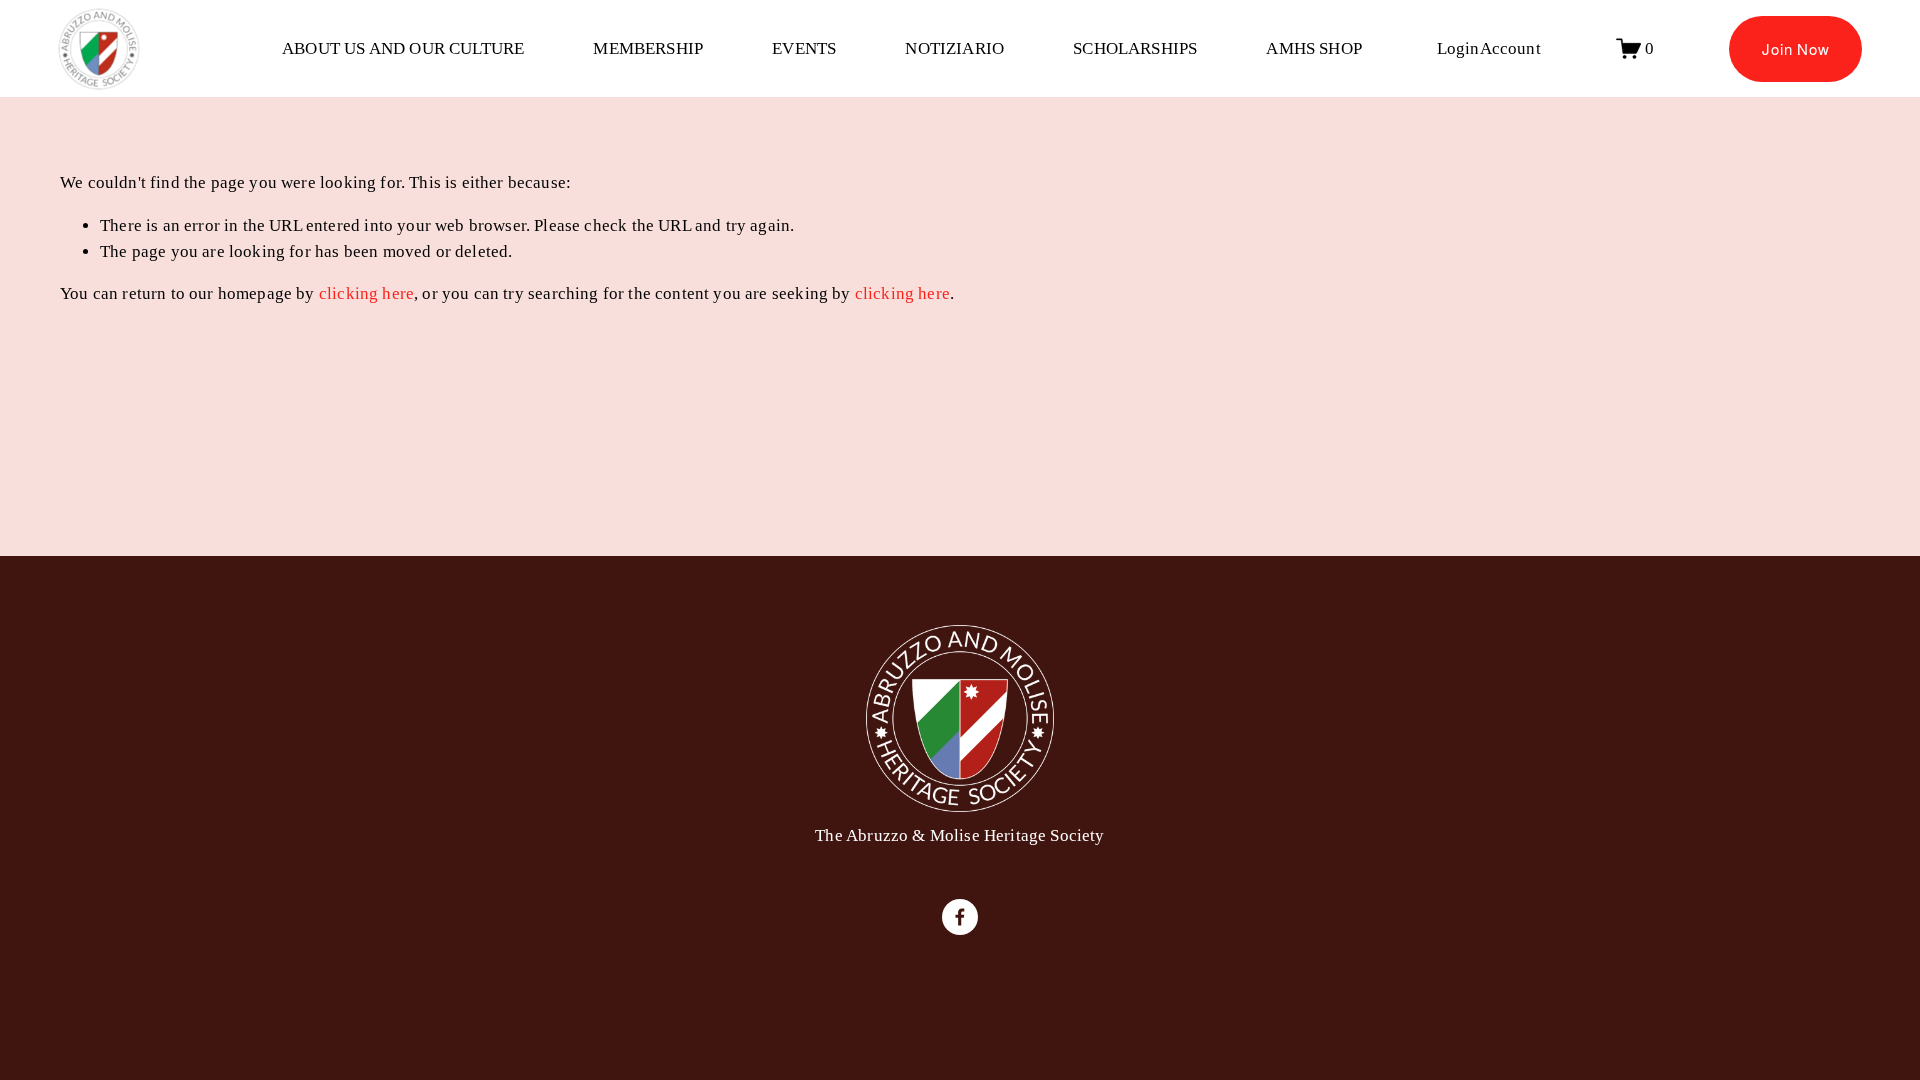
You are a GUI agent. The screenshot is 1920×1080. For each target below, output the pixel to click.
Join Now (1795, 48)
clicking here (366, 293)
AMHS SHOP (1314, 48)
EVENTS (804, 48)
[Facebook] (960, 917)
